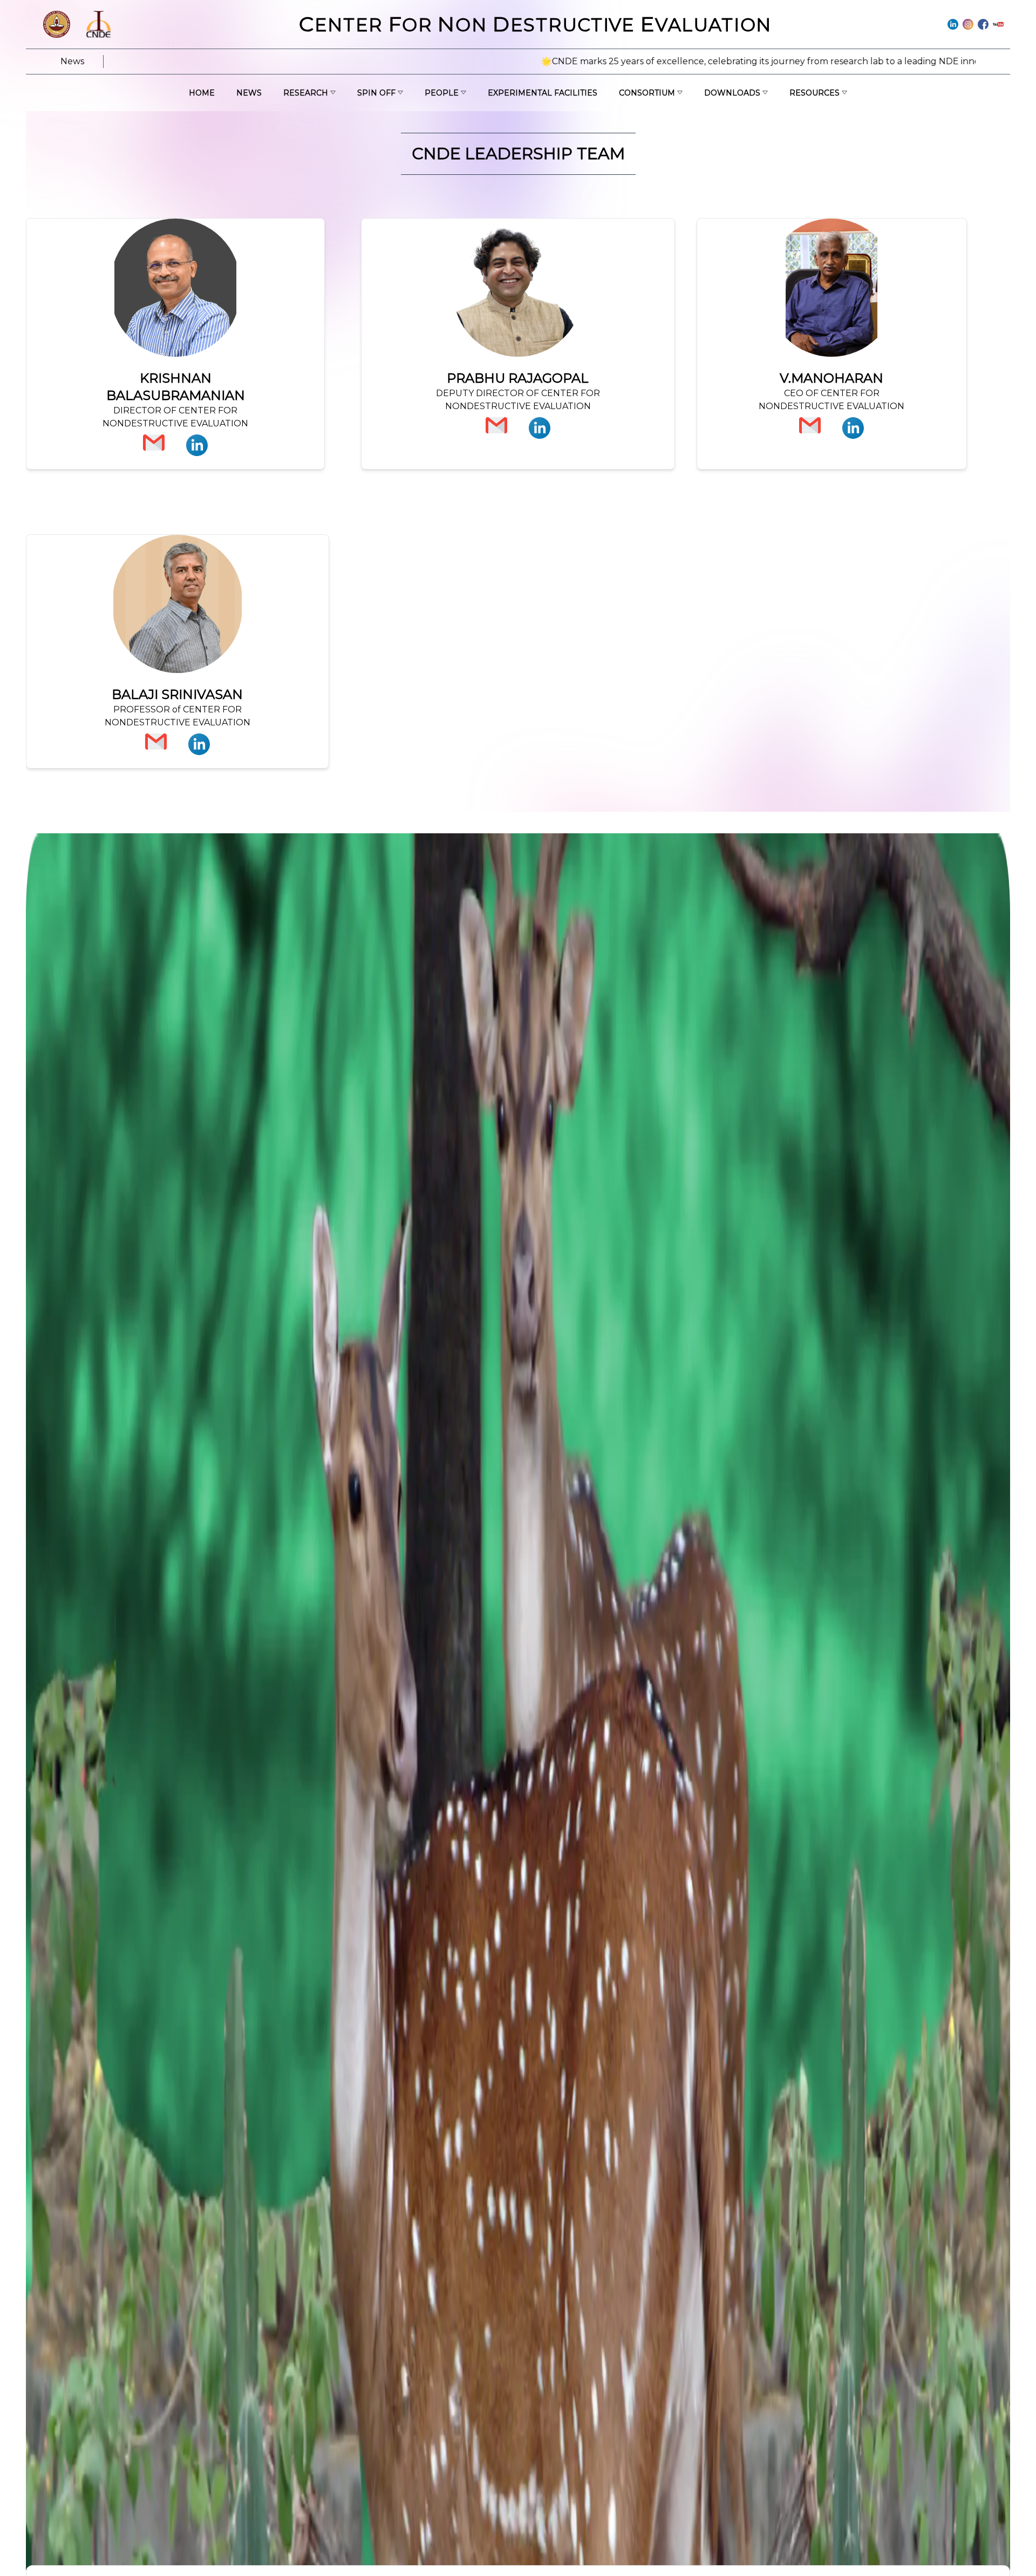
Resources (815, 93)
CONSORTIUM (647, 93)
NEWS (249, 93)
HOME (202, 93)
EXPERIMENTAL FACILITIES (543, 93)
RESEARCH (306, 93)
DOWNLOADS (732, 93)
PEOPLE (442, 93)
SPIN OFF (376, 93)
